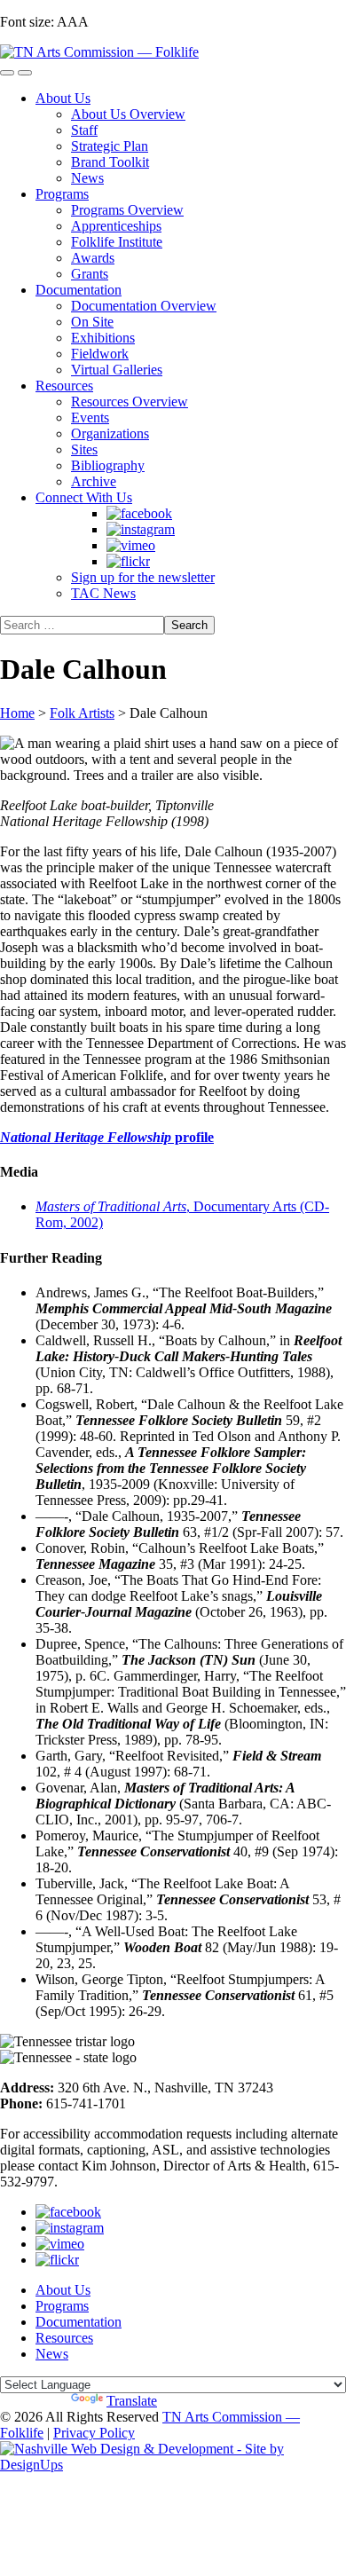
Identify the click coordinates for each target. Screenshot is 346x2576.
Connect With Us (84, 497)
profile (107, 1137)
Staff (84, 130)
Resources (64, 386)
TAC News (103, 593)
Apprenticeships (116, 226)
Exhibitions (103, 338)
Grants (90, 274)
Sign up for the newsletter (143, 577)
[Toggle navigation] (7, 73)
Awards (93, 258)
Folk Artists (82, 713)
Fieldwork (100, 354)
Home (17, 713)
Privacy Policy (94, 2433)
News (87, 178)
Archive (94, 481)
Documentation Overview (144, 306)
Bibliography (108, 465)
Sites (84, 449)
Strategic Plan (110, 146)
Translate (132, 2401)
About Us (63, 98)
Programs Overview (127, 210)
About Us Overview (128, 114)
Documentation (79, 290)
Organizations (110, 433)
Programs (62, 194)
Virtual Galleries (117, 370)
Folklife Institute (117, 242)
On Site (92, 322)
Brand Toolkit (110, 162)
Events (90, 418)
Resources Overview (130, 402)
